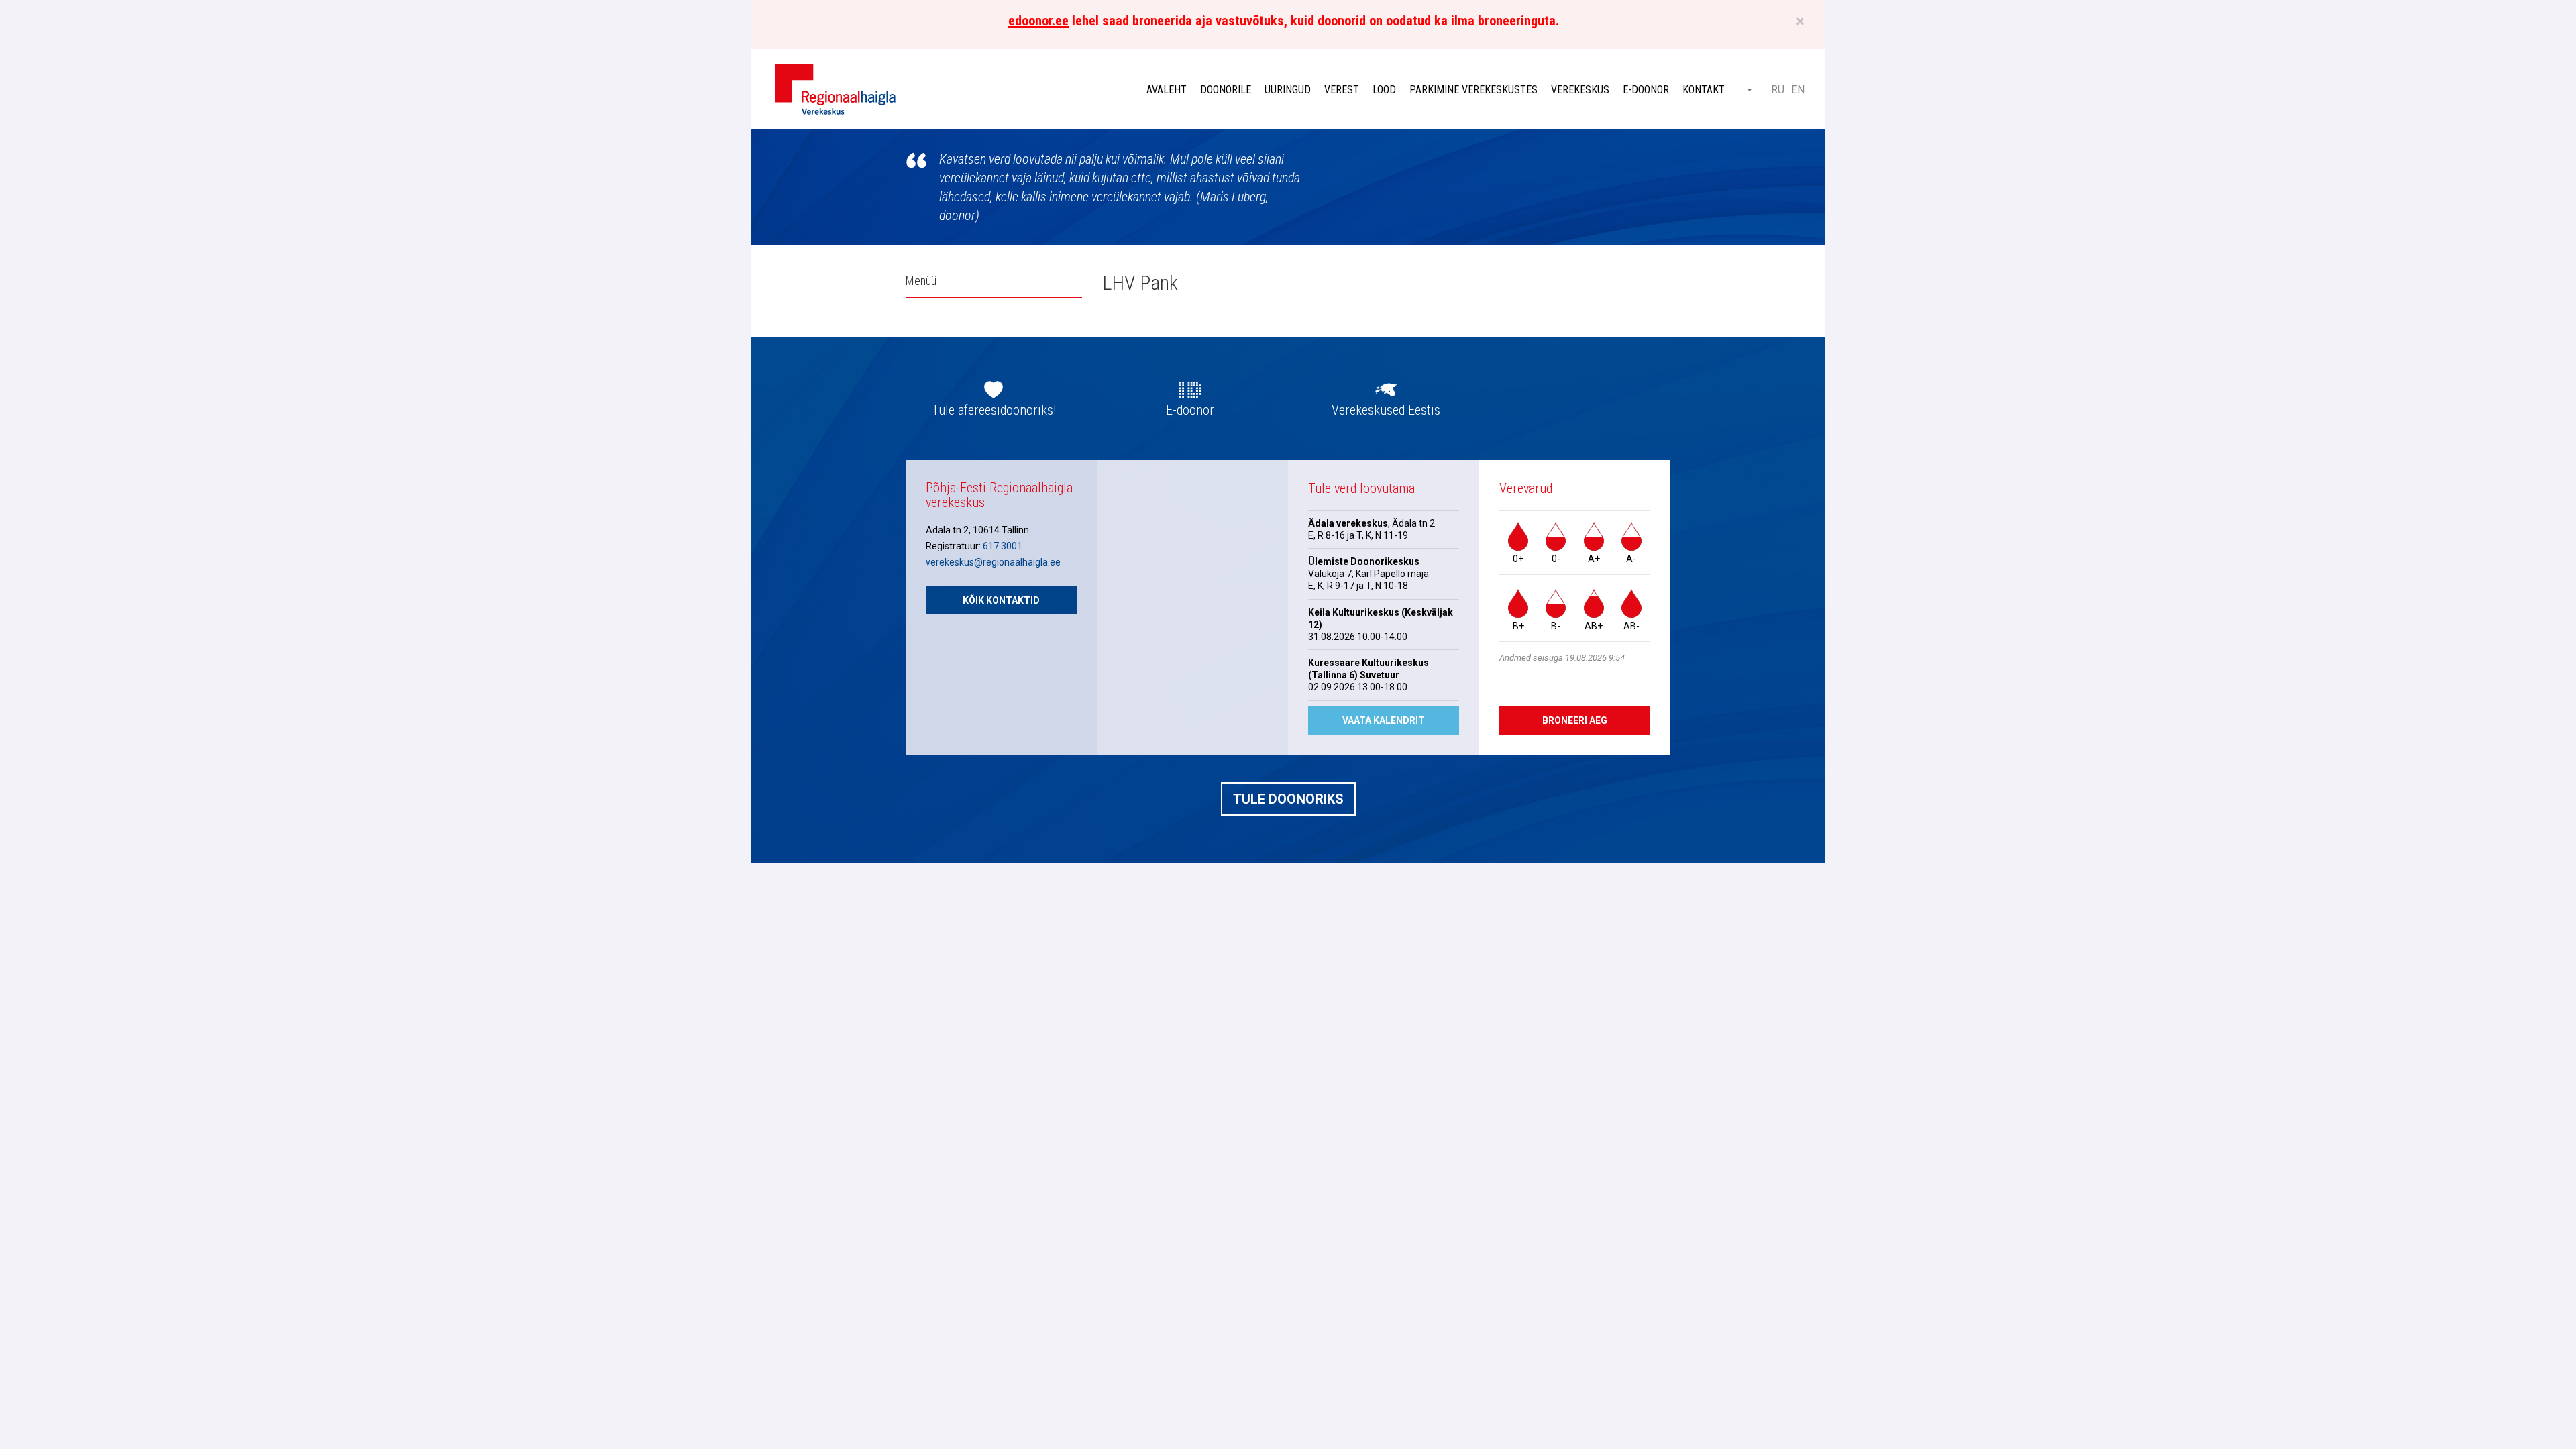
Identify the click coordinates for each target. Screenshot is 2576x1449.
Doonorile (1226, 90)
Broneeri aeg (1575, 720)
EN (1798, 90)
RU (1778, 90)
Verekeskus (1580, 90)
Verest (1342, 90)
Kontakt (1704, 90)
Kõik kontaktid (1001, 600)
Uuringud (1288, 90)
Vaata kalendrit (1384, 720)
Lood (1384, 90)
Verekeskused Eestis (1386, 410)
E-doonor (1646, 90)
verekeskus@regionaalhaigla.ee (993, 562)
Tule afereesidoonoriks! (994, 410)
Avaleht (1167, 90)
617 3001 (1003, 546)
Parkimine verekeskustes (1473, 90)
